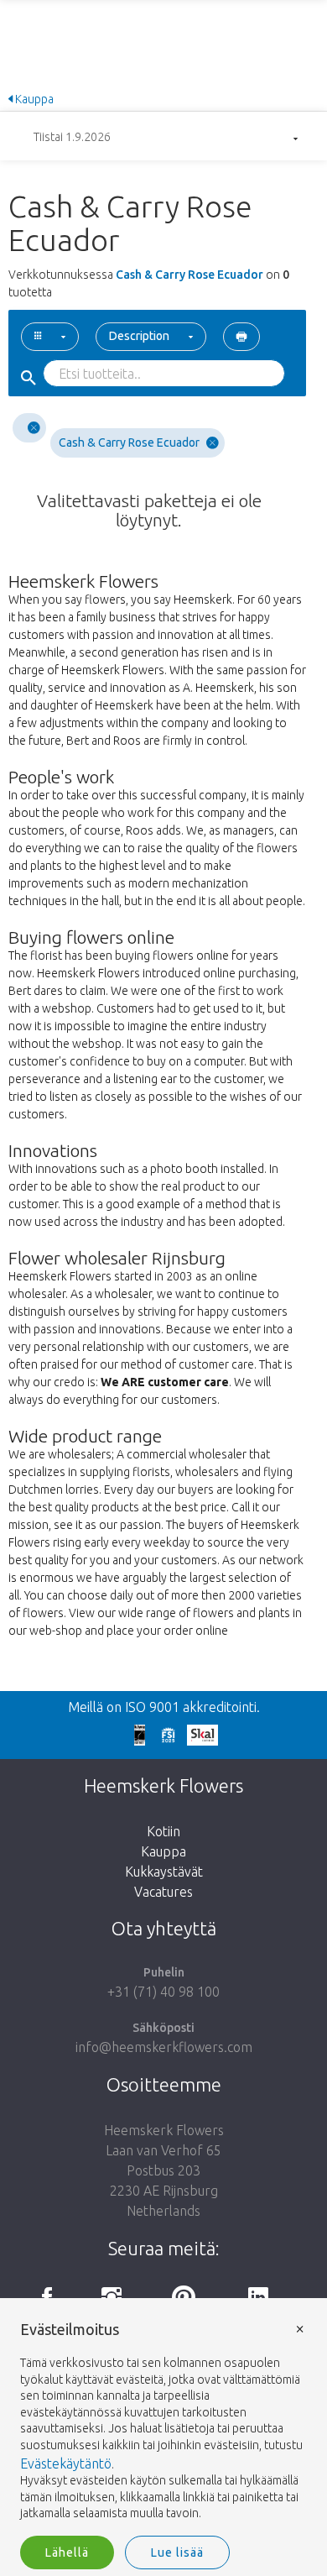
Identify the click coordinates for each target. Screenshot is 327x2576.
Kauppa (33, 99)
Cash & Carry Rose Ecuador (129, 442)
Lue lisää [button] (177, 2552)
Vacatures (163, 1892)
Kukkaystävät (164, 1872)
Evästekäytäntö (66, 2463)
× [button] (300, 2328)
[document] (163, 2422)
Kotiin (163, 1831)
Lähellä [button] (67, 2552)
